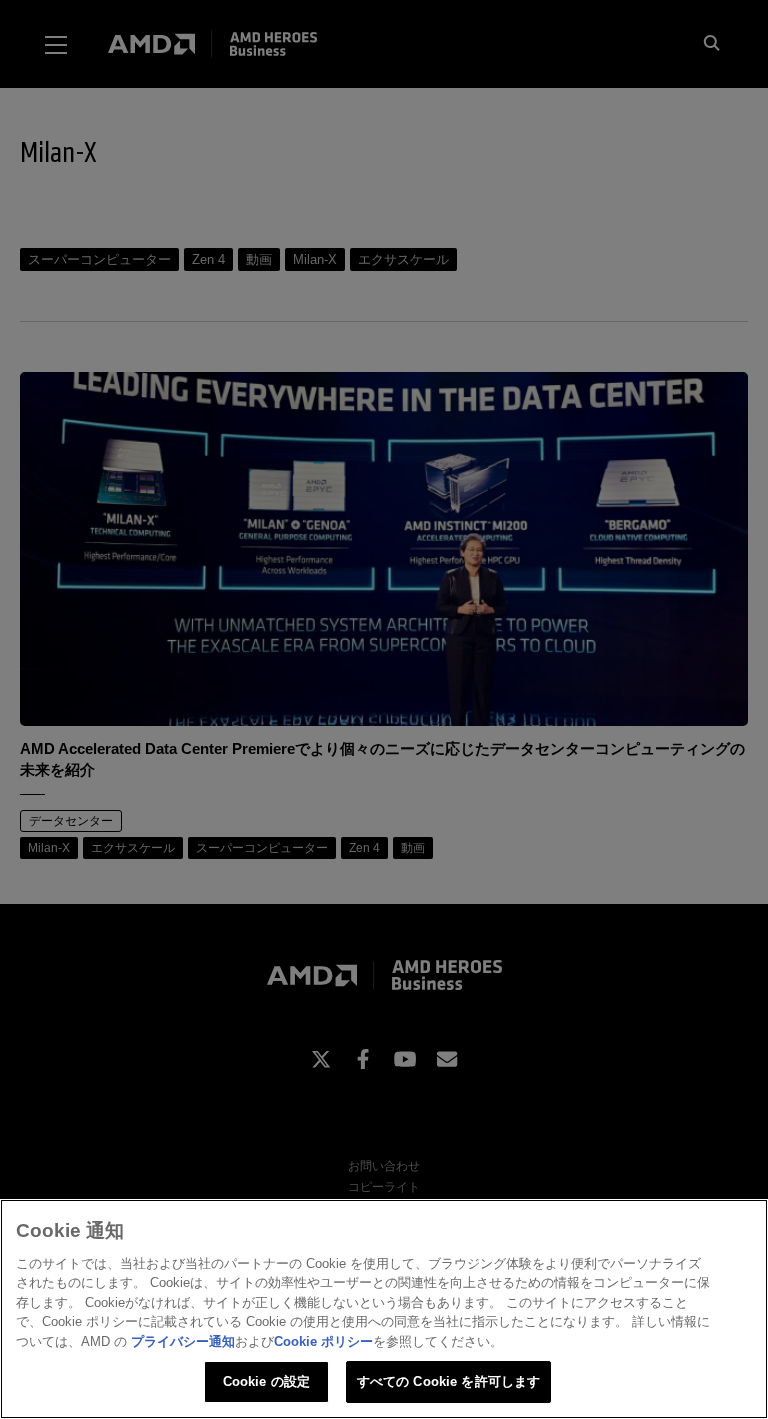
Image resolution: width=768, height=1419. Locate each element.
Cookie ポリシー (323, 1341)
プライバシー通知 (183, 1341)
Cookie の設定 (266, 1381)
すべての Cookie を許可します (448, 1381)
